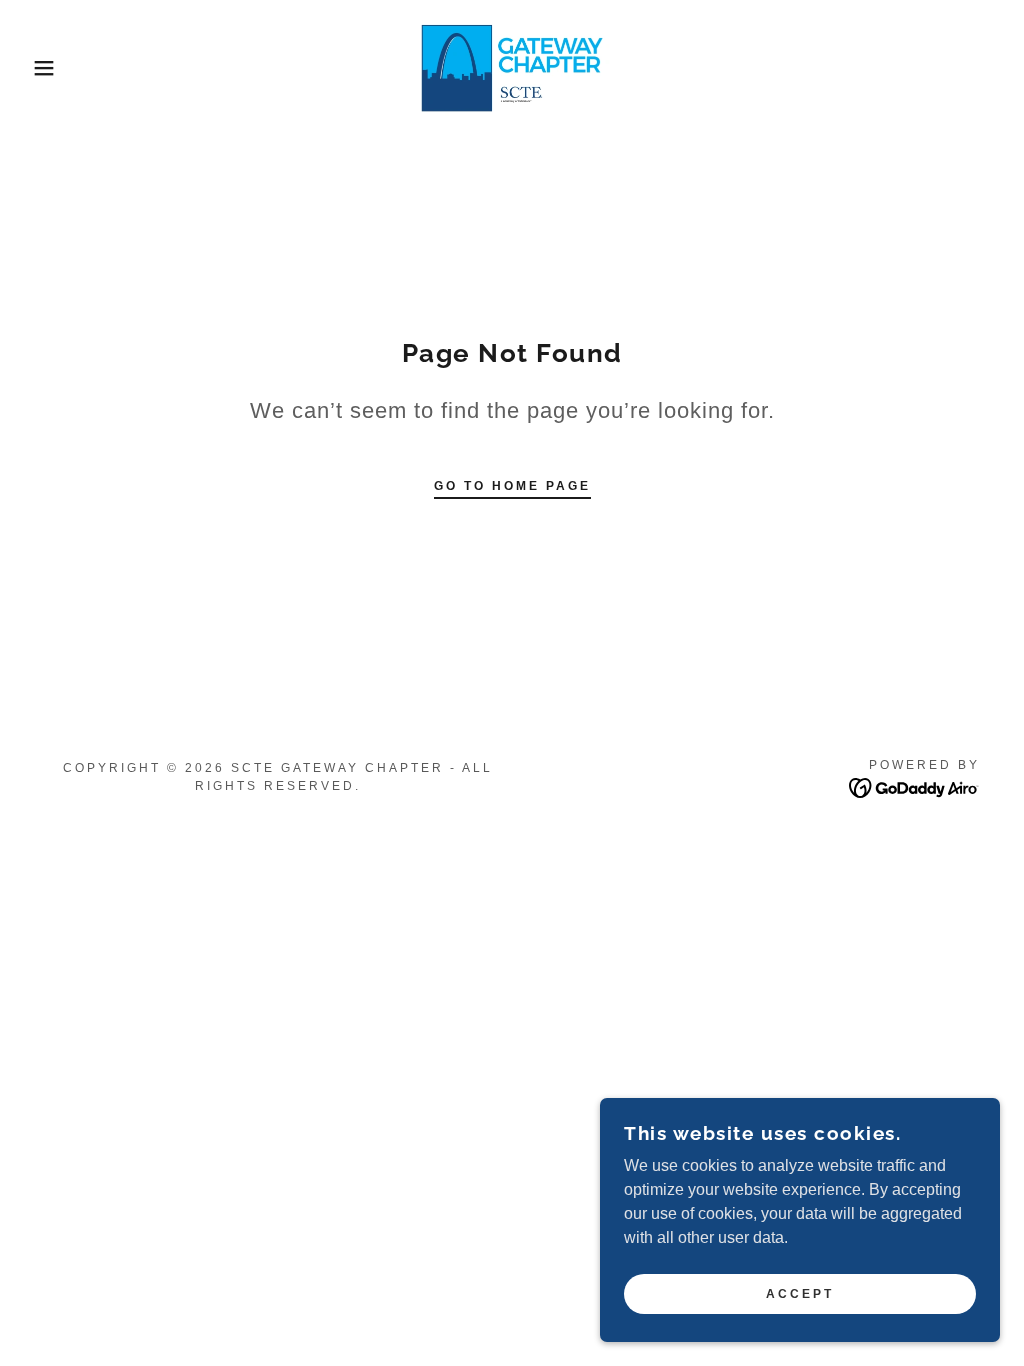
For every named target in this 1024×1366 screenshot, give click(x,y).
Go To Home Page (512, 486)
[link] (512, 66)
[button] (51, 68)
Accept (800, 1294)
